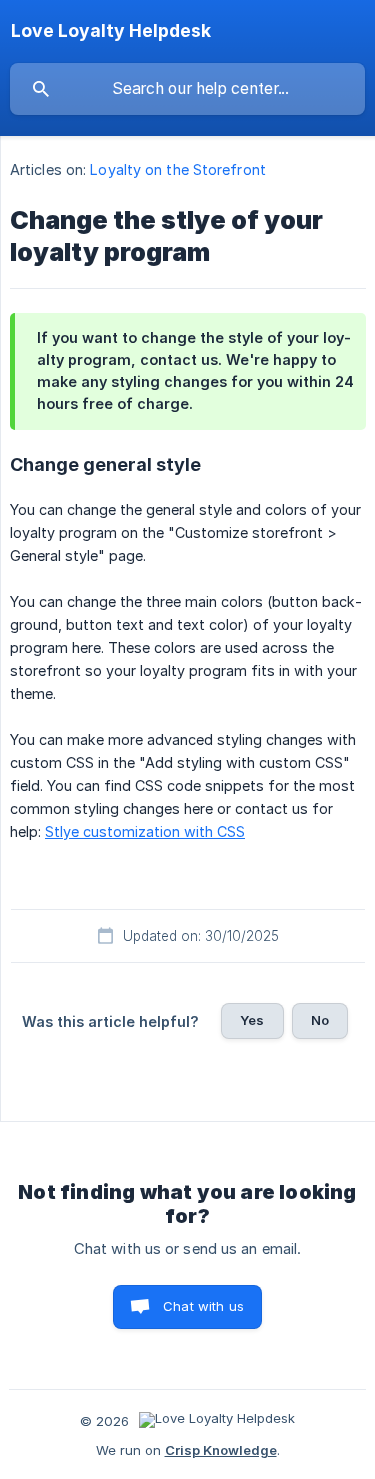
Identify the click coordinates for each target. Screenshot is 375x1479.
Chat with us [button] (203, 1306)
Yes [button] (252, 1020)
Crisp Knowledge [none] (221, 1450)
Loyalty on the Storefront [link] (178, 169)
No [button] (320, 1020)
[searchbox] (187, 89)
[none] (111, 31)
